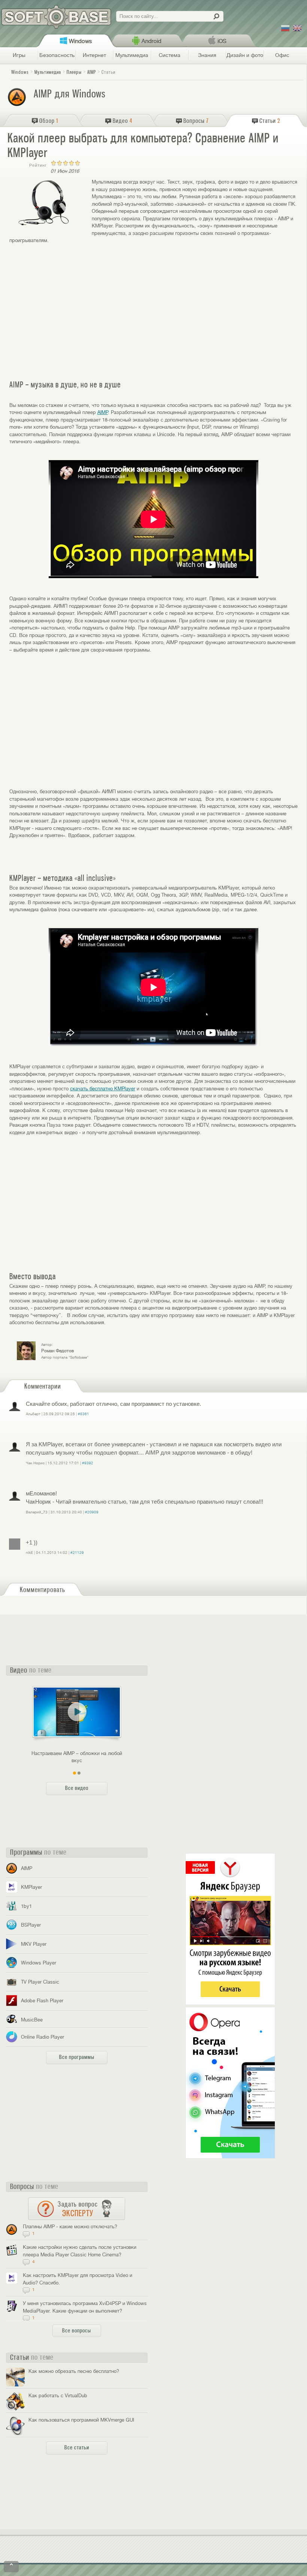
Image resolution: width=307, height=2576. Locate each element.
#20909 (92, 1512)
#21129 (77, 1553)
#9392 (88, 1463)
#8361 (83, 1414)
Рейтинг (38, 165)
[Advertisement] (153, 312)
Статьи (108, 72)
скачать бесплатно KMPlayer (103, 1089)
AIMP (103, 412)
